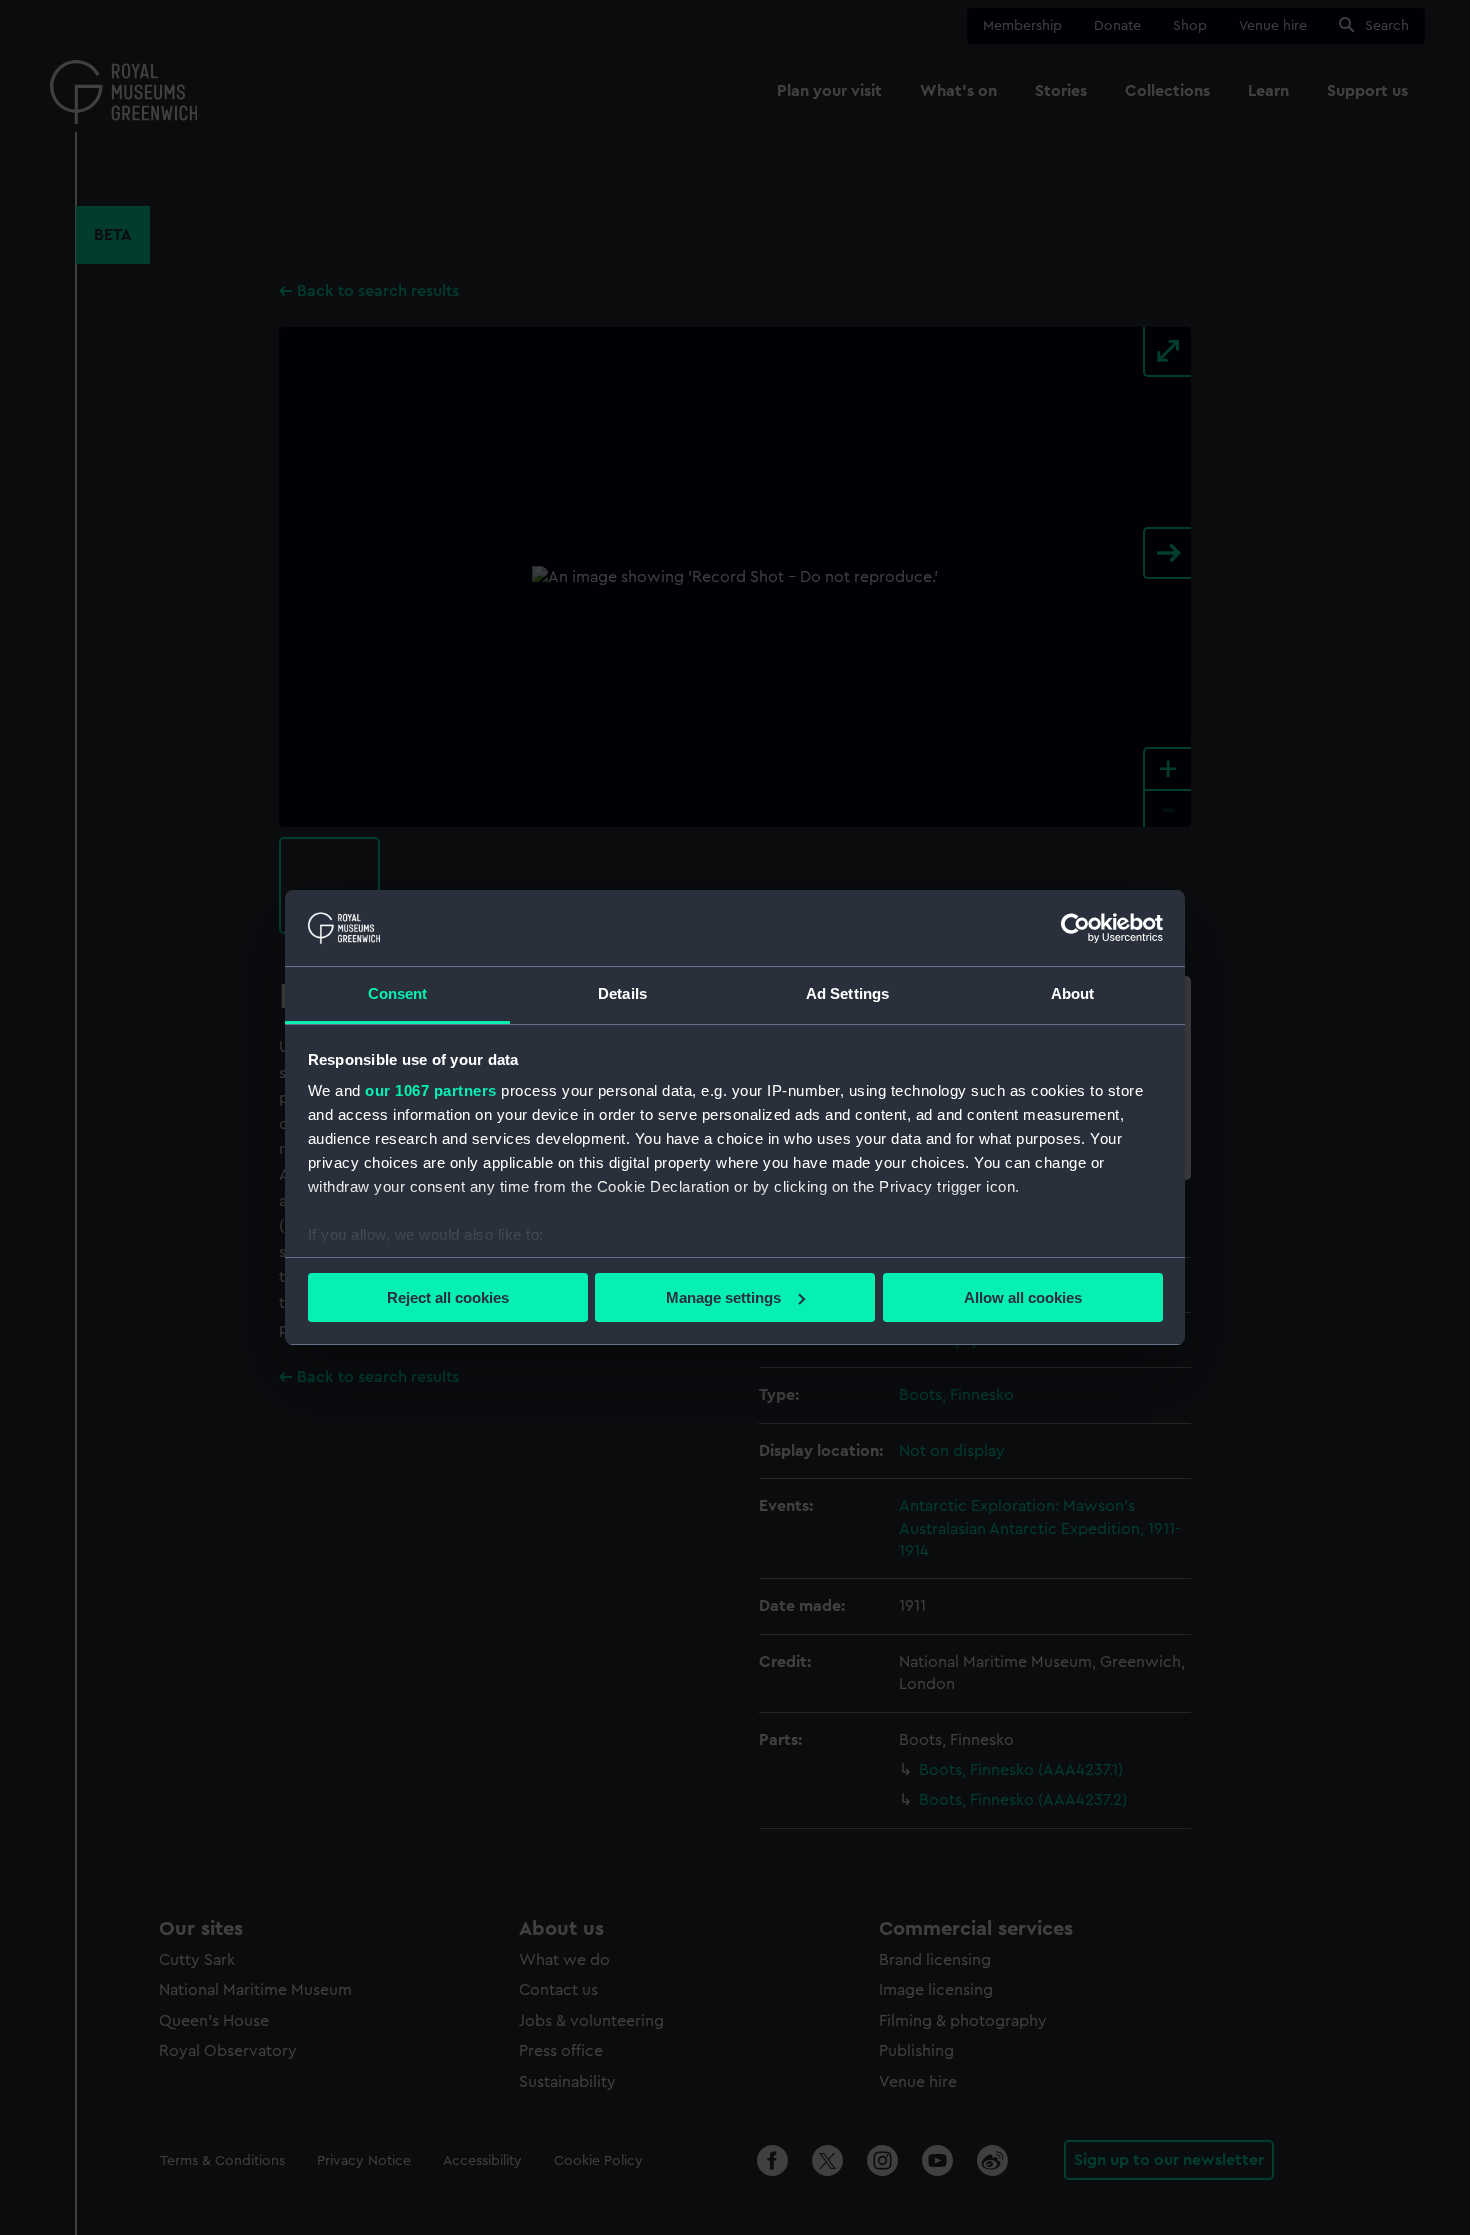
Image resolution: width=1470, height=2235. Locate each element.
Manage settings (723, 1297)
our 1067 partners (431, 1090)
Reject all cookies (448, 1297)
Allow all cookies (1023, 1297)
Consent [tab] (398, 993)
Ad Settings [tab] (847, 993)
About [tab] (1073, 993)
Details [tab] (622, 993)
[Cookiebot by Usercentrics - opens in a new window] (1075, 928)
